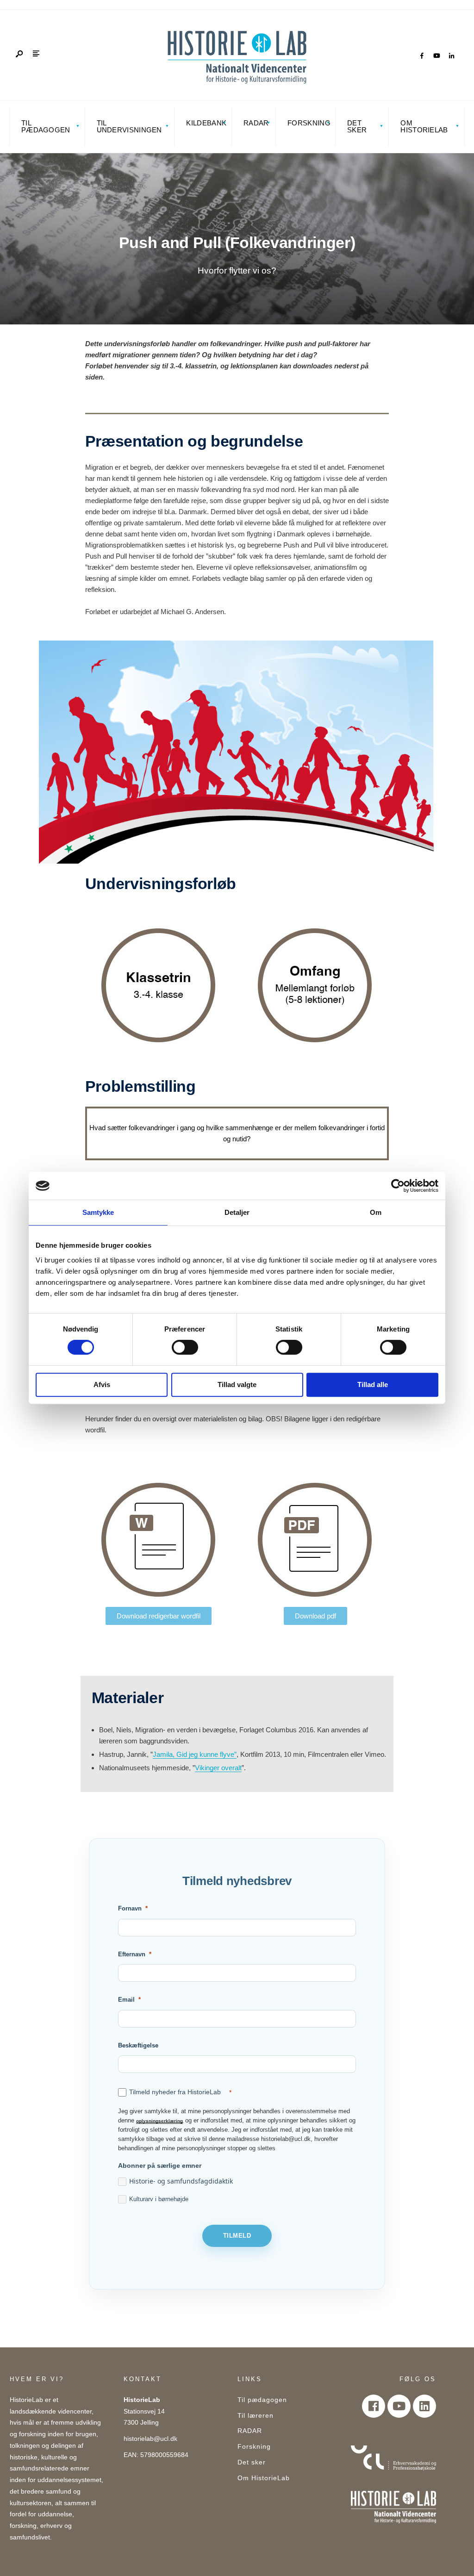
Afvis (102, 1384)
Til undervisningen (129, 126)
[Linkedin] (424, 2406)
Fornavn (130, 1908)
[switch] (185, 1347)
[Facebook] (422, 56)
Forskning (309, 123)
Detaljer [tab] (237, 1212)
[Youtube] (399, 2406)
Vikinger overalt (218, 1768)
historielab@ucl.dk (150, 2439)
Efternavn (132, 1954)
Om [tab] (376, 1212)
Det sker (357, 126)
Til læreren (256, 2416)
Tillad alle (373, 1384)
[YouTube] (437, 56)
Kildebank (206, 123)
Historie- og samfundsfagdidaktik (181, 2181)
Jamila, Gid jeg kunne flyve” (195, 1754)
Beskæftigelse (138, 2045)
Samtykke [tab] (98, 1212)
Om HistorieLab (424, 126)
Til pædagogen (46, 126)
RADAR (256, 123)
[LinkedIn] (451, 56)
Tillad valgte (237, 1384)
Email (126, 2000)
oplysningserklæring (159, 2121)
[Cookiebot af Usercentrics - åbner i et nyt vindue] (398, 1186)
